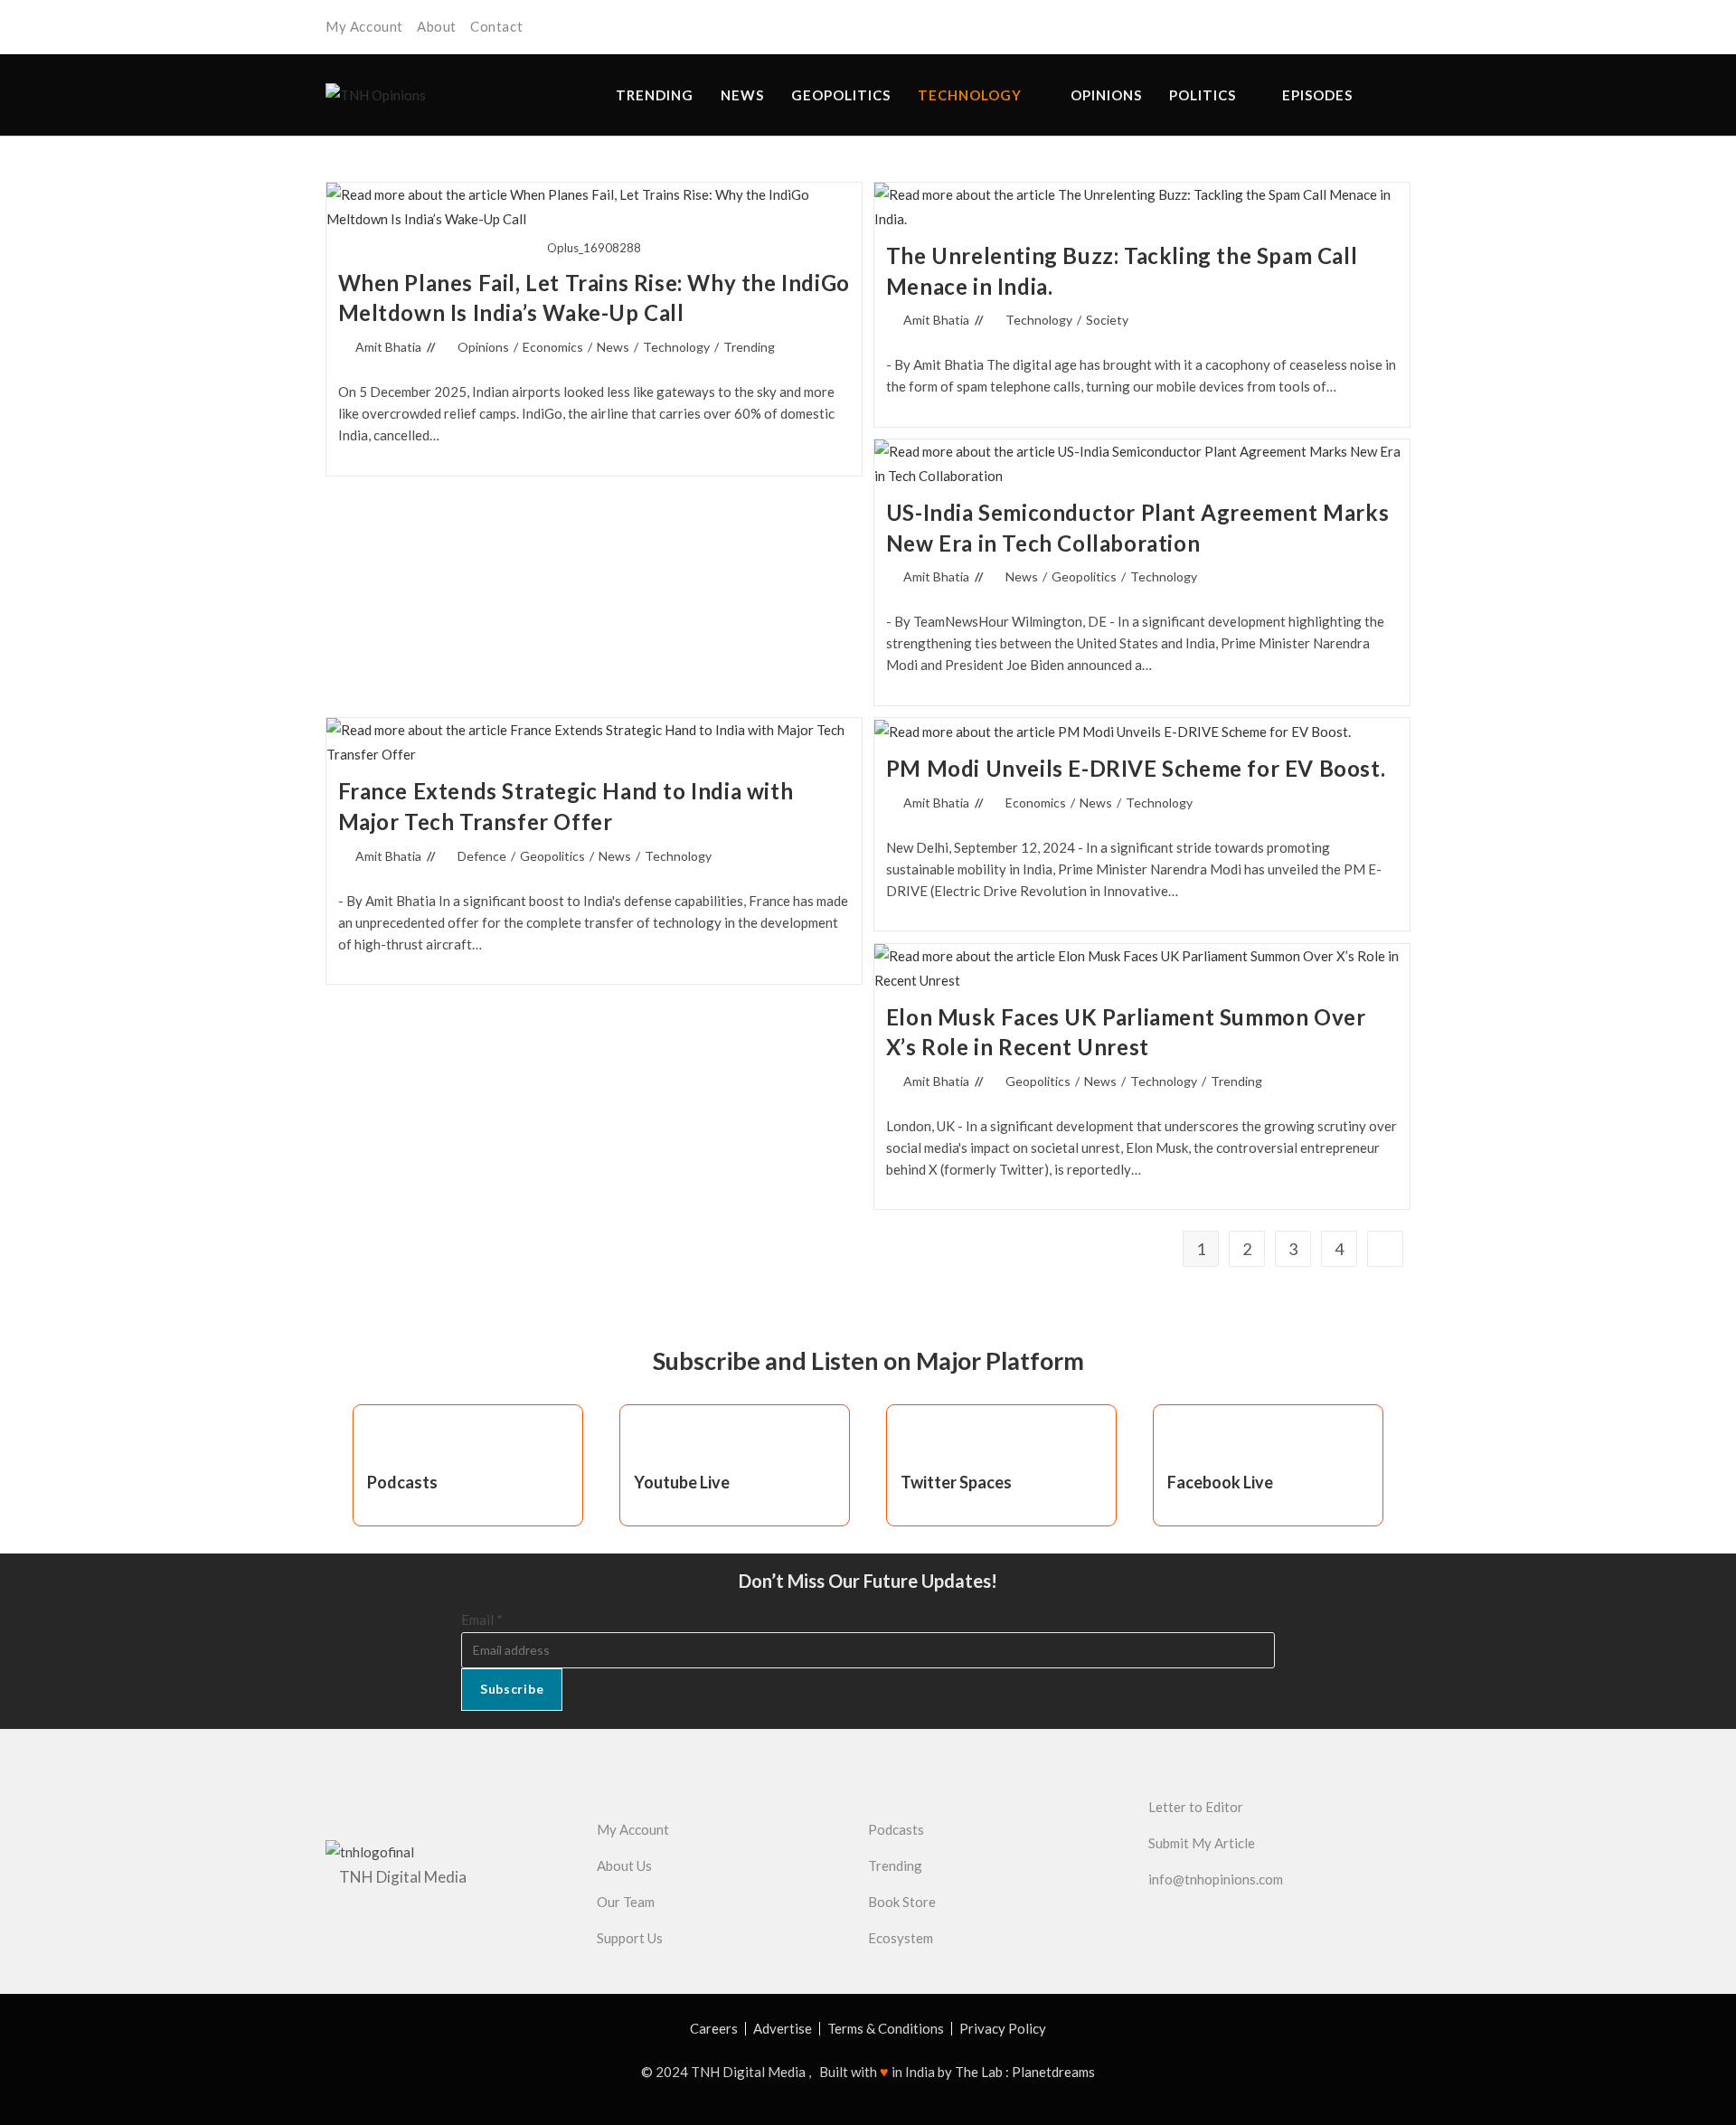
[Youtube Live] (656, 1441)
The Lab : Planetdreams (1025, 2072)
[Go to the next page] (1385, 1249)
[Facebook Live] (1190, 1441)
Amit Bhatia (388, 347)
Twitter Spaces (956, 1482)
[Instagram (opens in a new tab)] (1378, 28)
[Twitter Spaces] (923, 1441)
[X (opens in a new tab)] (1327, 28)
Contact (496, 26)
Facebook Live (1220, 1482)
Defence (482, 856)
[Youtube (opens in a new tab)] (1401, 28)
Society (1107, 320)
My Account (364, 26)
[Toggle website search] (1406, 95)
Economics (553, 347)
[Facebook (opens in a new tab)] (1353, 28)
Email (482, 1620)
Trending (749, 347)
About (437, 26)
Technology (676, 347)
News (613, 347)
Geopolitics (1084, 576)
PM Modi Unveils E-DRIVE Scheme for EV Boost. (1136, 768)
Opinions (483, 347)
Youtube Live (682, 1482)
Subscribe (512, 1689)
